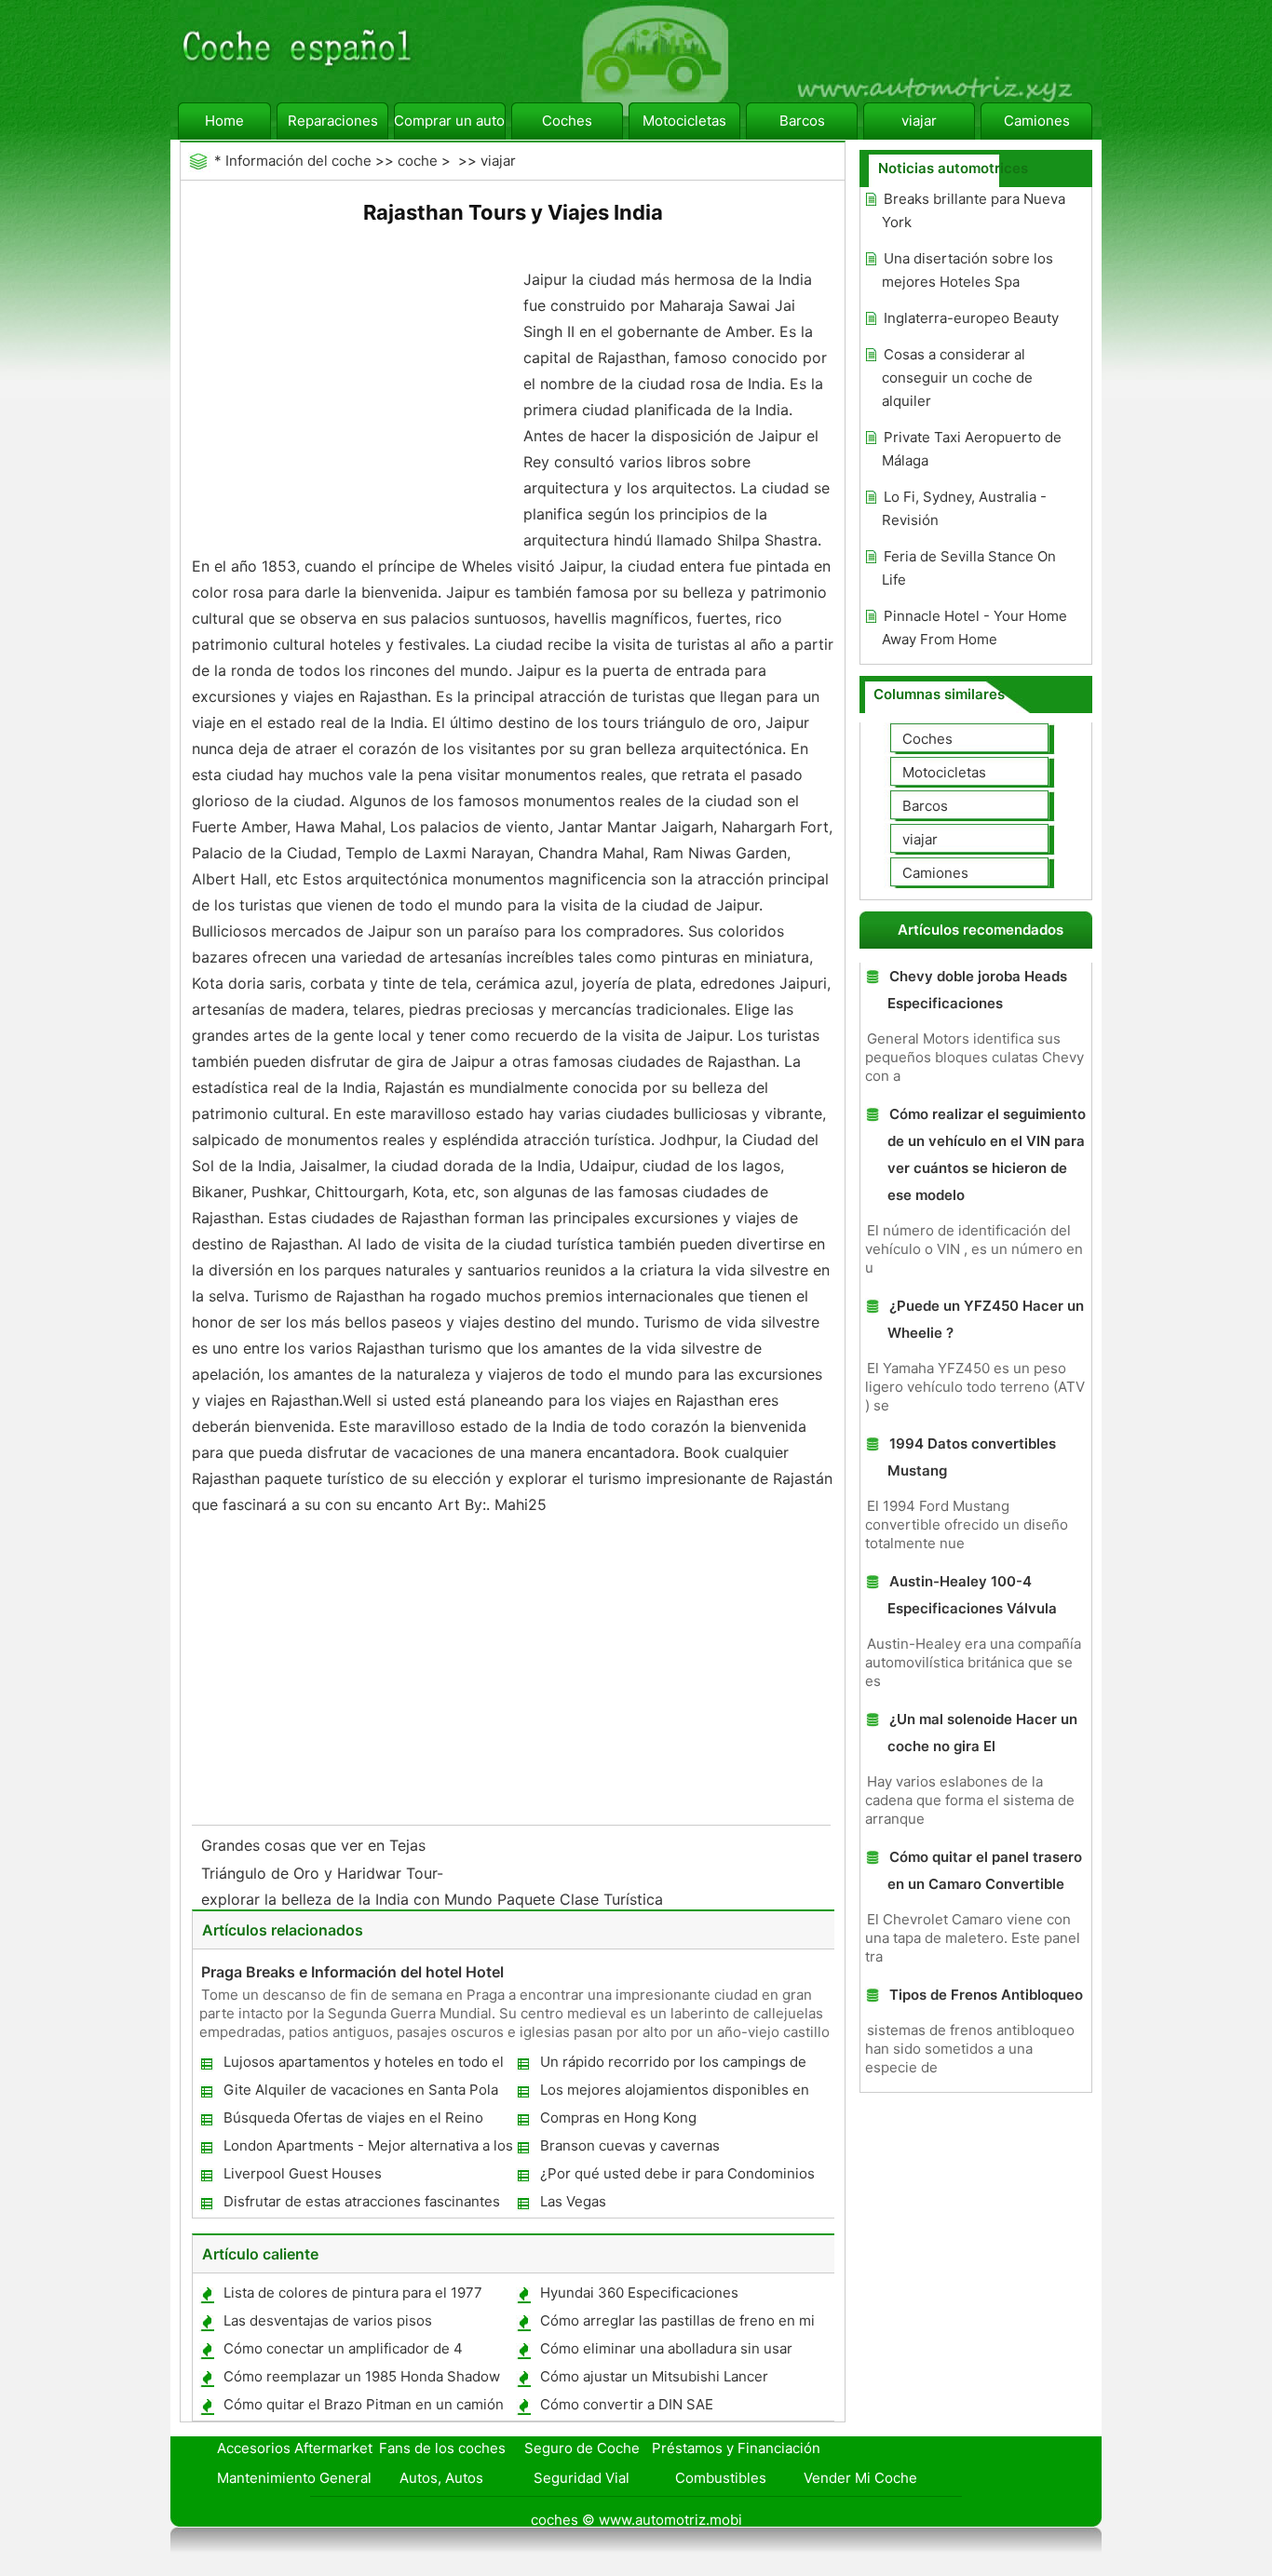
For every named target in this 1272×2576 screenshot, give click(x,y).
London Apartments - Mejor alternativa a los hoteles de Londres (367, 2149)
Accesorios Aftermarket (295, 2448)
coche (418, 161)
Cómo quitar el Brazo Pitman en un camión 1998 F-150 (363, 2408)
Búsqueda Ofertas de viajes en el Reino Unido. (352, 2121)
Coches (567, 121)
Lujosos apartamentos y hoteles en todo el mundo (363, 2065)
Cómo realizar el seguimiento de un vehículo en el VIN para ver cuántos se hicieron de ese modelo (987, 1154)
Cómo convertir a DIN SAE (627, 2404)
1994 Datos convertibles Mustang (972, 1457)
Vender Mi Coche (860, 2478)
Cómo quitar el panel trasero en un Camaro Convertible (985, 1870)
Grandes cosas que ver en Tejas (316, 1845)
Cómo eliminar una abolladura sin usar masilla (665, 2352)
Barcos (802, 121)
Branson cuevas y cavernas (630, 2145)
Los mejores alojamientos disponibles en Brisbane (674, 2093)
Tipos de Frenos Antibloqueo (986, 1995)
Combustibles (721, 2478)
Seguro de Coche (582, 2448)
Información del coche (298, 161)
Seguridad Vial (582, 2478)
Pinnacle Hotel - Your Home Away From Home (974, 627)
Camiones (1037, 121)
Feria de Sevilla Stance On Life (969, 568)
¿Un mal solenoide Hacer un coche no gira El (982, 1733)
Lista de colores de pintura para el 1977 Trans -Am (352, 2296)
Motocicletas (684, 121)
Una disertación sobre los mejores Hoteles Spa (968, 270)
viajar (919, 121)
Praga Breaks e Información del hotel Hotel (352, 1972)
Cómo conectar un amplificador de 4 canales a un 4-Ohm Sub (342, 2352)
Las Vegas (573, 2201)
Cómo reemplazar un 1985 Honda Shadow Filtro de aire (361, 2380)
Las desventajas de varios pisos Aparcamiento (327, 2324)
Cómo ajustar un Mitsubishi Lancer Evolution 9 (653, 2380)
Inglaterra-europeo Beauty (971, 318)
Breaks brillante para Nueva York (974, 210)
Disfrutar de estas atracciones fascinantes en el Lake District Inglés (361, 2205)
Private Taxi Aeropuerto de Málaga (972, 449)
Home (224, 121)
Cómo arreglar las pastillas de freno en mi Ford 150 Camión (677, 2324)
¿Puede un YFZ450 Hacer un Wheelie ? (986, 1319)
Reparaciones (333, 121)
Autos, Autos (441, 2478)
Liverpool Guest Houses (303, 2173)
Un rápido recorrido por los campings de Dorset (672, 2065)
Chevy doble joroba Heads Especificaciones (977, 990)
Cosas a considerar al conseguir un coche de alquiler (957, 378)
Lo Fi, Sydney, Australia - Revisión (964, 508)
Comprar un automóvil (450, 121)
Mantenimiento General (294, 2478)
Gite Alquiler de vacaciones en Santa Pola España (360, 2093)
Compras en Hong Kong (618, 2117)
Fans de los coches (442, 2448)
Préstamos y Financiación (736, 2448)
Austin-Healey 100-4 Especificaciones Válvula (972, 1595)
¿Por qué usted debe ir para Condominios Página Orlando (677, 2177)
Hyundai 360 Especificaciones (639, 2293)
